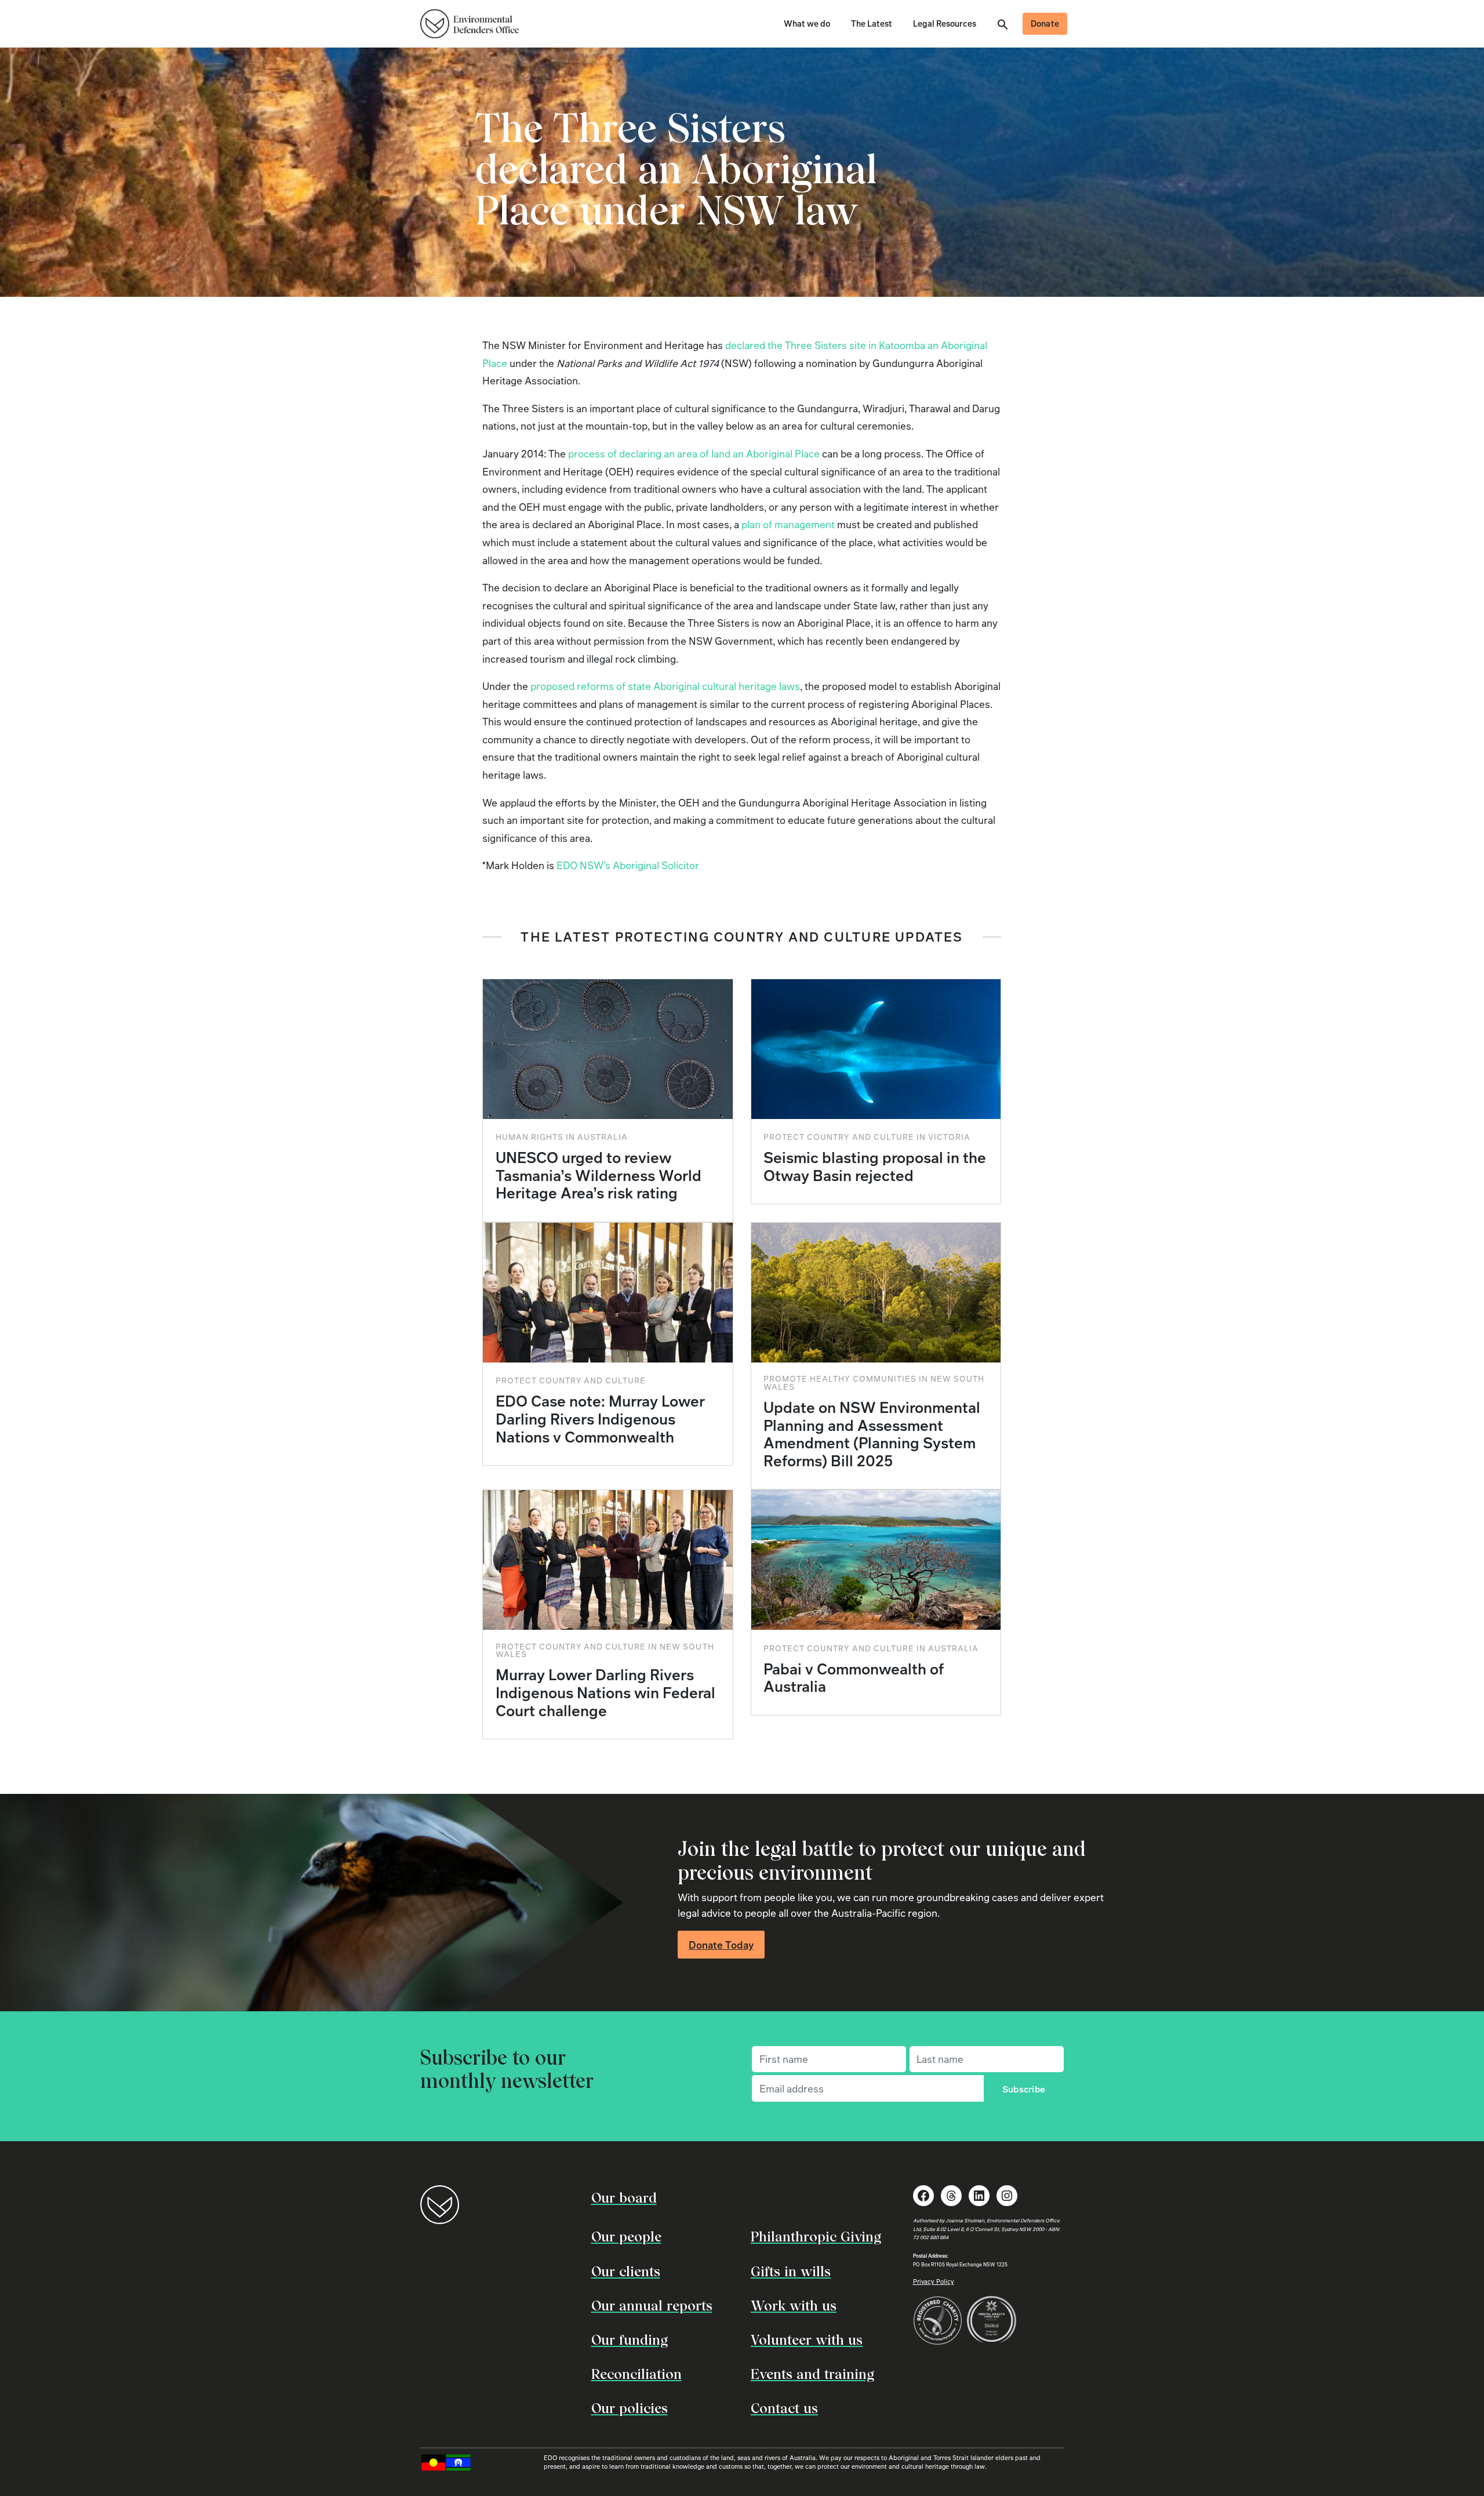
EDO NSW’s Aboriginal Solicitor (628, 865)
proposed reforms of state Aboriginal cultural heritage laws (665, 686)
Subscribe (1024, 2089)
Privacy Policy (934, 2281)
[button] (1003, 23)
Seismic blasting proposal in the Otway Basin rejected (875, 1166)
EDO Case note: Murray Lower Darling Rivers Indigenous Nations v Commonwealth (600, 1418)
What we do (807, 23)
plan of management (788, 524)
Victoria (949, 1137)
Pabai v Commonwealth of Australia (854, 1678)
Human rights (530, 1137)
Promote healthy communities (840, 1378)
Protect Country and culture (839, 1137)
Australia (603, 1137)
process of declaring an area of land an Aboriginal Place (694, 453)
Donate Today (721, 1945)
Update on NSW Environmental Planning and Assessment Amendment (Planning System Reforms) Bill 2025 (872, 1434)
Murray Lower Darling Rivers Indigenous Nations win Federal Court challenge (605, 1692)
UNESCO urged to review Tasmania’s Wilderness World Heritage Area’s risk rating (599, 1175)
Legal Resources (945, 23)
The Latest (872, 23)
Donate (1045, 23)
